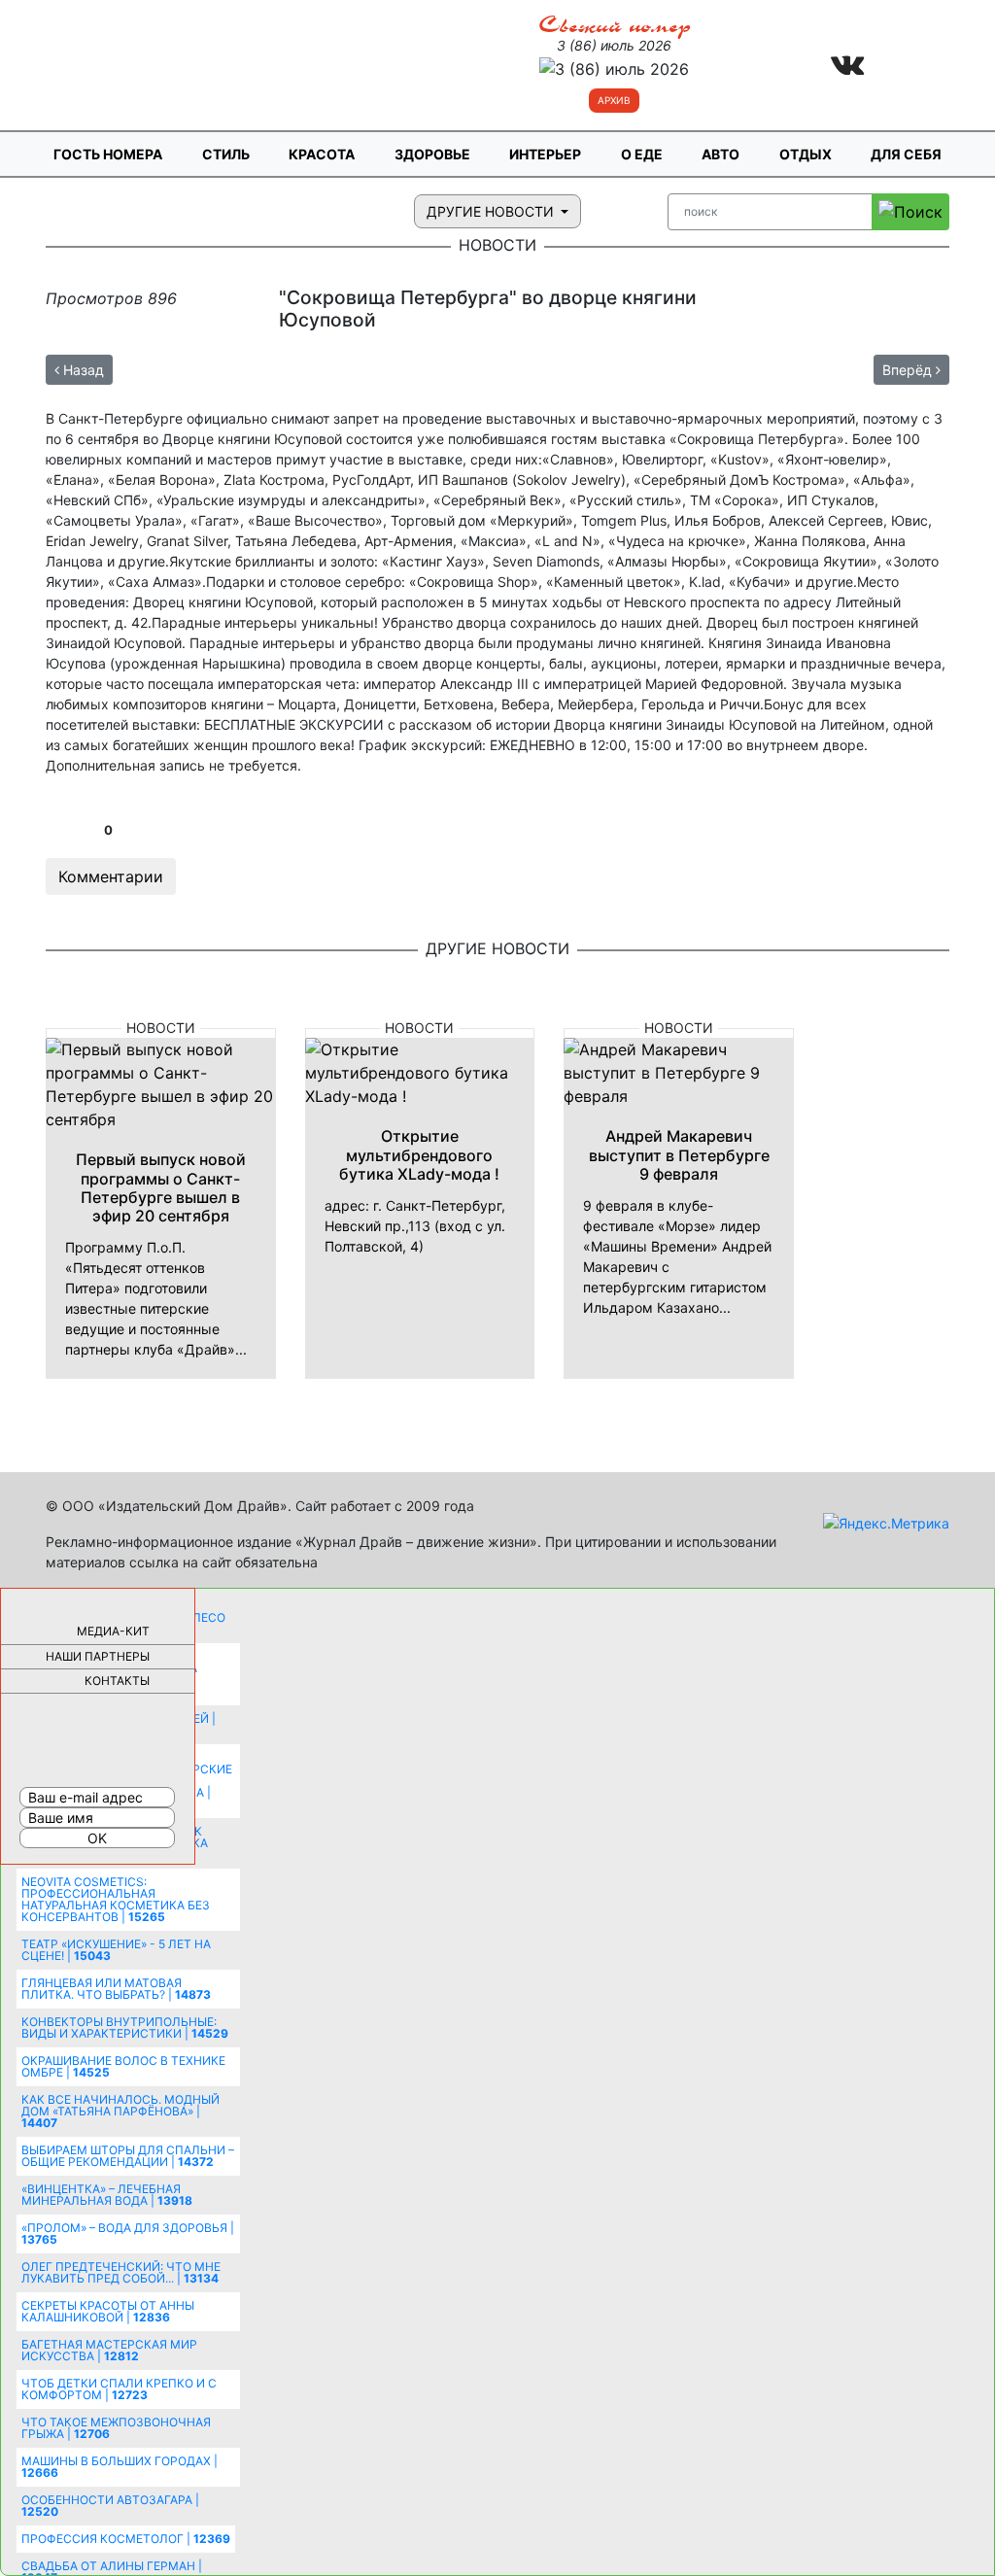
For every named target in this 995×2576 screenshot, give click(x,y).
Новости (161, 1028)
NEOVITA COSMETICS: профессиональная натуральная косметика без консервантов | (116, 1899)
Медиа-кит (113, 1631)
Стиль (226, 154)
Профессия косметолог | (126, 2539)
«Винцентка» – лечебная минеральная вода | (107, 2195)
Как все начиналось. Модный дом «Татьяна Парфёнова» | (120, 2111)
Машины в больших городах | (120, 2467)
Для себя (906, 154)
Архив (614, 100)
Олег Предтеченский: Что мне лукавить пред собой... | (121, 2272)
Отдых (806, 154)
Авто (721, 154)
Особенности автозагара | (110, 2506)
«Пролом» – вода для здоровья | (128, 2233)
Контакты (117, 1681)
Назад (82, 370)
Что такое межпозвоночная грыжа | (116, 2428)
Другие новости (492, 211)
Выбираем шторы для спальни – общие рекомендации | (128, 2156)
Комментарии (111, 876)
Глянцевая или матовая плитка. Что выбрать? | (116, 1989)
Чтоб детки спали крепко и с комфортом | (119, 2389)
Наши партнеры (98, 1656)
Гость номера (108, 154)
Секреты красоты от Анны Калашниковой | (108, 2311)
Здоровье (432, 154)
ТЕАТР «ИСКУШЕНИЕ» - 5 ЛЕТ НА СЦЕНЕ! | (116, 1950)
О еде (642, 154)
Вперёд (909, 370)
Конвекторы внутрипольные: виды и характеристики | (125, 2027)
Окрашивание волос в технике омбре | (123, 2066)
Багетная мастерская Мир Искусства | (109, 2350)
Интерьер (545, 154)
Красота (322, 154)
